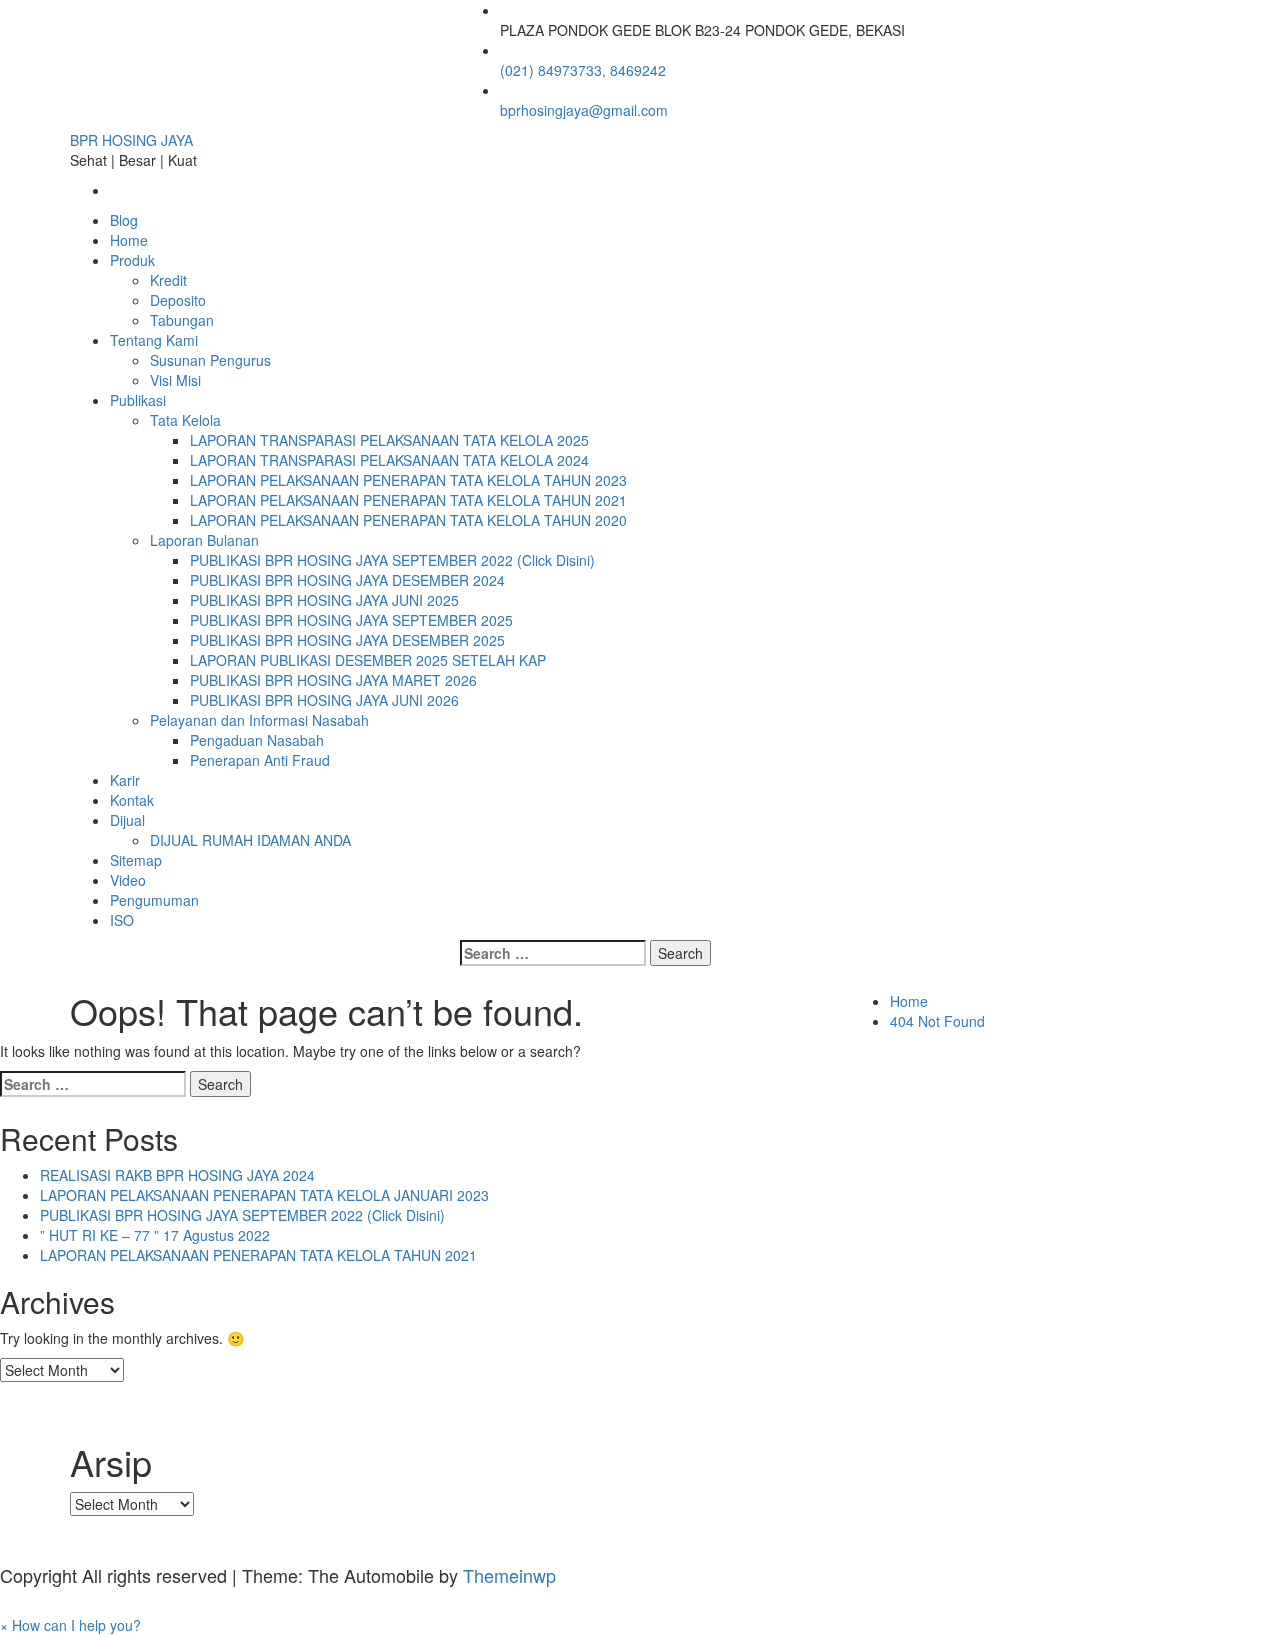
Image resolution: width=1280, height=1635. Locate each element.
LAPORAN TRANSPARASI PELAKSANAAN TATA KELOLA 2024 (389, 460)
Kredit (168, 280)
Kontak (132, 800)
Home (129, 240)
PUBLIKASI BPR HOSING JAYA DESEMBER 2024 (347, 580)
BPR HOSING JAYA (131, 140)
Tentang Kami (154, 340)
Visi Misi (175, 380)
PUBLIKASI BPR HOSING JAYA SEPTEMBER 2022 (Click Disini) (392, 560)
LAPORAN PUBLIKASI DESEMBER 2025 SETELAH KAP (368, 660)
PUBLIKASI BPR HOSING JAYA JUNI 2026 (324, 700)
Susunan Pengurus (210, 360)
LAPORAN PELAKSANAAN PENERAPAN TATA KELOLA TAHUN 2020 (408, 520)
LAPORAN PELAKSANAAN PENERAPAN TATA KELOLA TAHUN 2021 (408, 500)
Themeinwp (509, 1575)
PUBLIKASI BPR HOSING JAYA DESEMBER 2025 (347, 640)
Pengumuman (154, 900)
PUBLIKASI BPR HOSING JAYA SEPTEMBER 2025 (351, 620)
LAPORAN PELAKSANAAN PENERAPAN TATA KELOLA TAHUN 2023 (408, 480)
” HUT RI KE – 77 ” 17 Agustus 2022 (155, 1235)
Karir (125, 780)
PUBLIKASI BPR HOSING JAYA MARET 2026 (333, 680)
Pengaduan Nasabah (257, 740)
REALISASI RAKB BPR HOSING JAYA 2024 (177, 1175)
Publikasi (138, 400)
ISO (122, 920)
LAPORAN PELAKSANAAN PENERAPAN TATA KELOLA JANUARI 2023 (264, 1195)
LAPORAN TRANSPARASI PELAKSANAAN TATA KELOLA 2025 (389, 440)
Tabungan (182, 320)
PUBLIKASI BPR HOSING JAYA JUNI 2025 (324, 600)
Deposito (178, 300)
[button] (70, 1625)
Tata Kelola (185, 420)
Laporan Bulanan (204, 540)
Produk (132, 260)
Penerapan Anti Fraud (260, 760)
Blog (124, 220)
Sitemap (136, 860)
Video (128, 880)
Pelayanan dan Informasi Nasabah (259, 720)
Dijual (127, 820)
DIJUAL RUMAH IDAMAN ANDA (250, 840)
